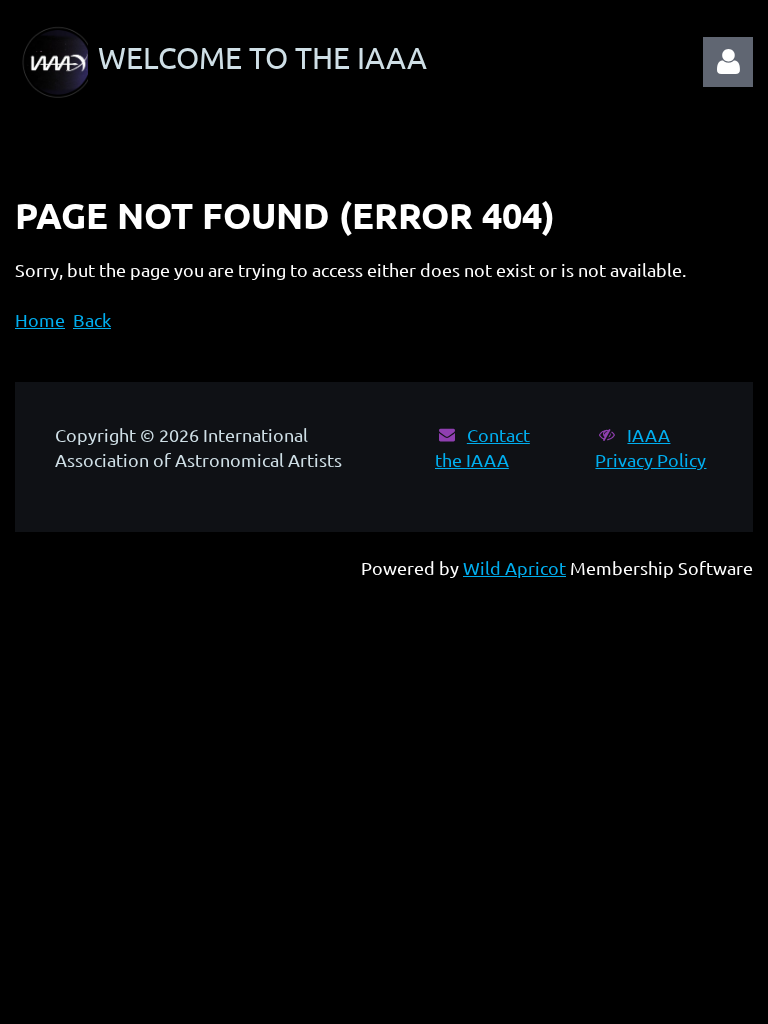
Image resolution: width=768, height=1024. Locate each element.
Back (92, 319)
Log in (728, 62)
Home (40, 319)
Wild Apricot (514, 567)
